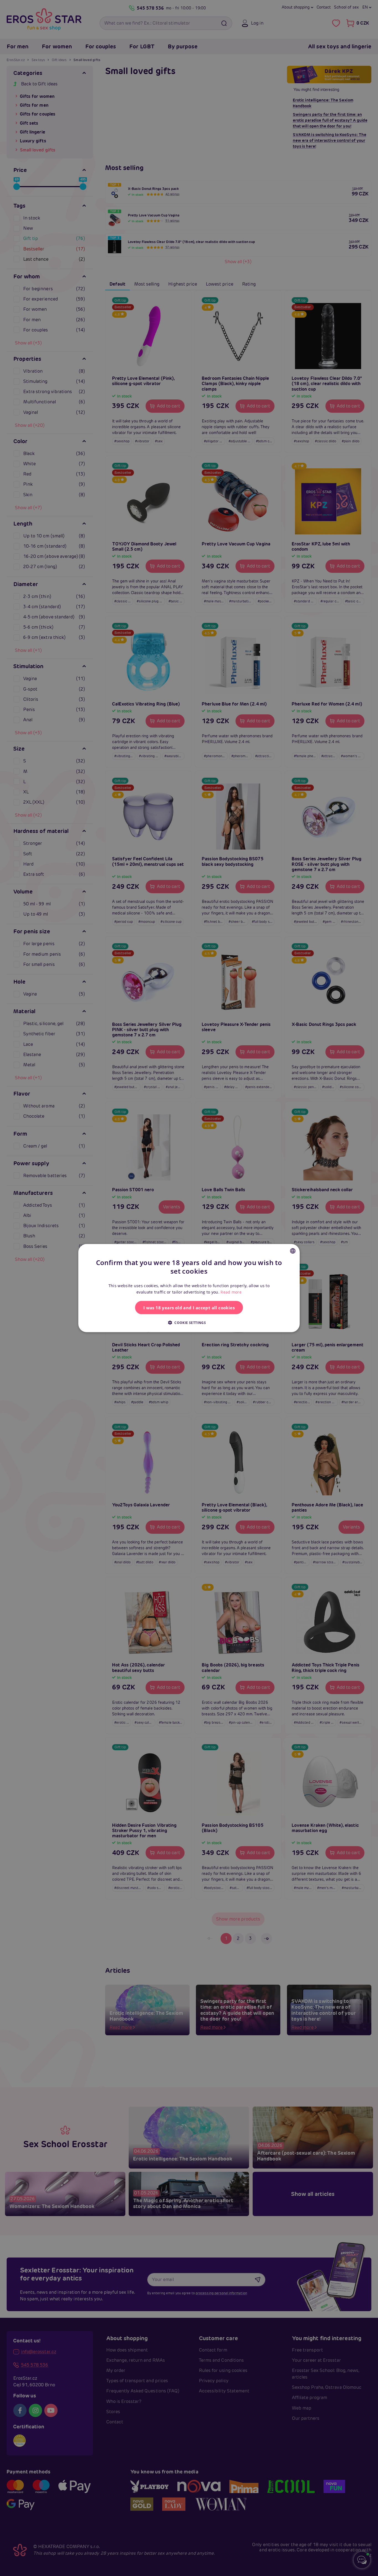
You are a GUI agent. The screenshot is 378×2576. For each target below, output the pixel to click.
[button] (189, 1322)
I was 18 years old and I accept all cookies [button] (189, 1307)
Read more (231, 1292)
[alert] (189, 1288)
